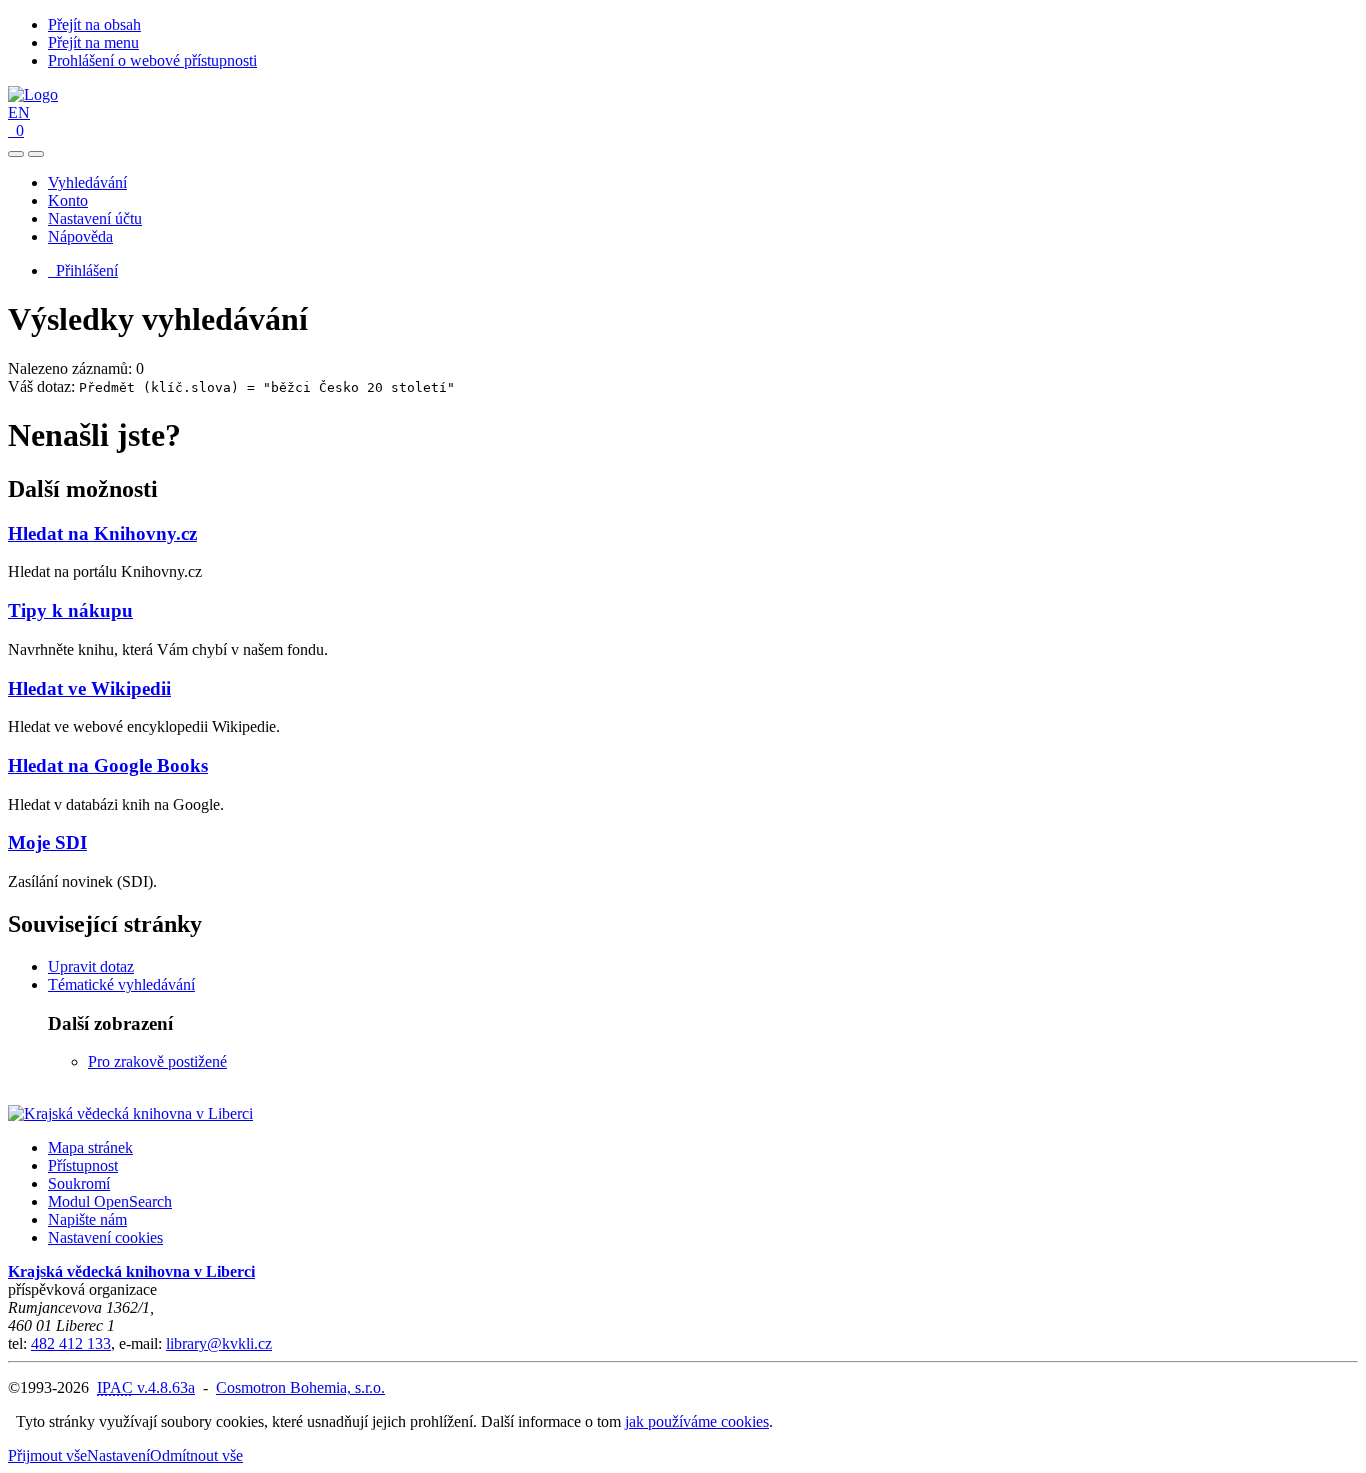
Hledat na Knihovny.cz (102, 533)
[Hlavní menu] (36, 154)
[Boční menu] (16, 154)
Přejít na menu (93, 42)
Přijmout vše (47, 1455)
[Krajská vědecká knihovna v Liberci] (130, 1113)
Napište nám (87, 1219)
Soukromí (79, 1183)
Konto (68, 200)
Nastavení (118, 1455)
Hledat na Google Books (108, 765)
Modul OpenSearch (110, 1201)
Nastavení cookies (105, 1237)
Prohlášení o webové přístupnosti (152, 60)
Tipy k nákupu (70, 610)
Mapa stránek (90, 1147)
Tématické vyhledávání (121, 984)
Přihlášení (83, 270)
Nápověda (80, 236)
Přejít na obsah (94, 24)
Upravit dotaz (91, 966)
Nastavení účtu (95, 218)
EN (19, 112)
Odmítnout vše (196, 1455)
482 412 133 (71, 1343)
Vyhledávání (87, 182)
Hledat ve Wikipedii (89, 688)
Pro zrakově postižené (157, 1061)
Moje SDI (47, 842)
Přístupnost (83, 1165)
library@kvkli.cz (219, 1343)
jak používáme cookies (697, 1421)
